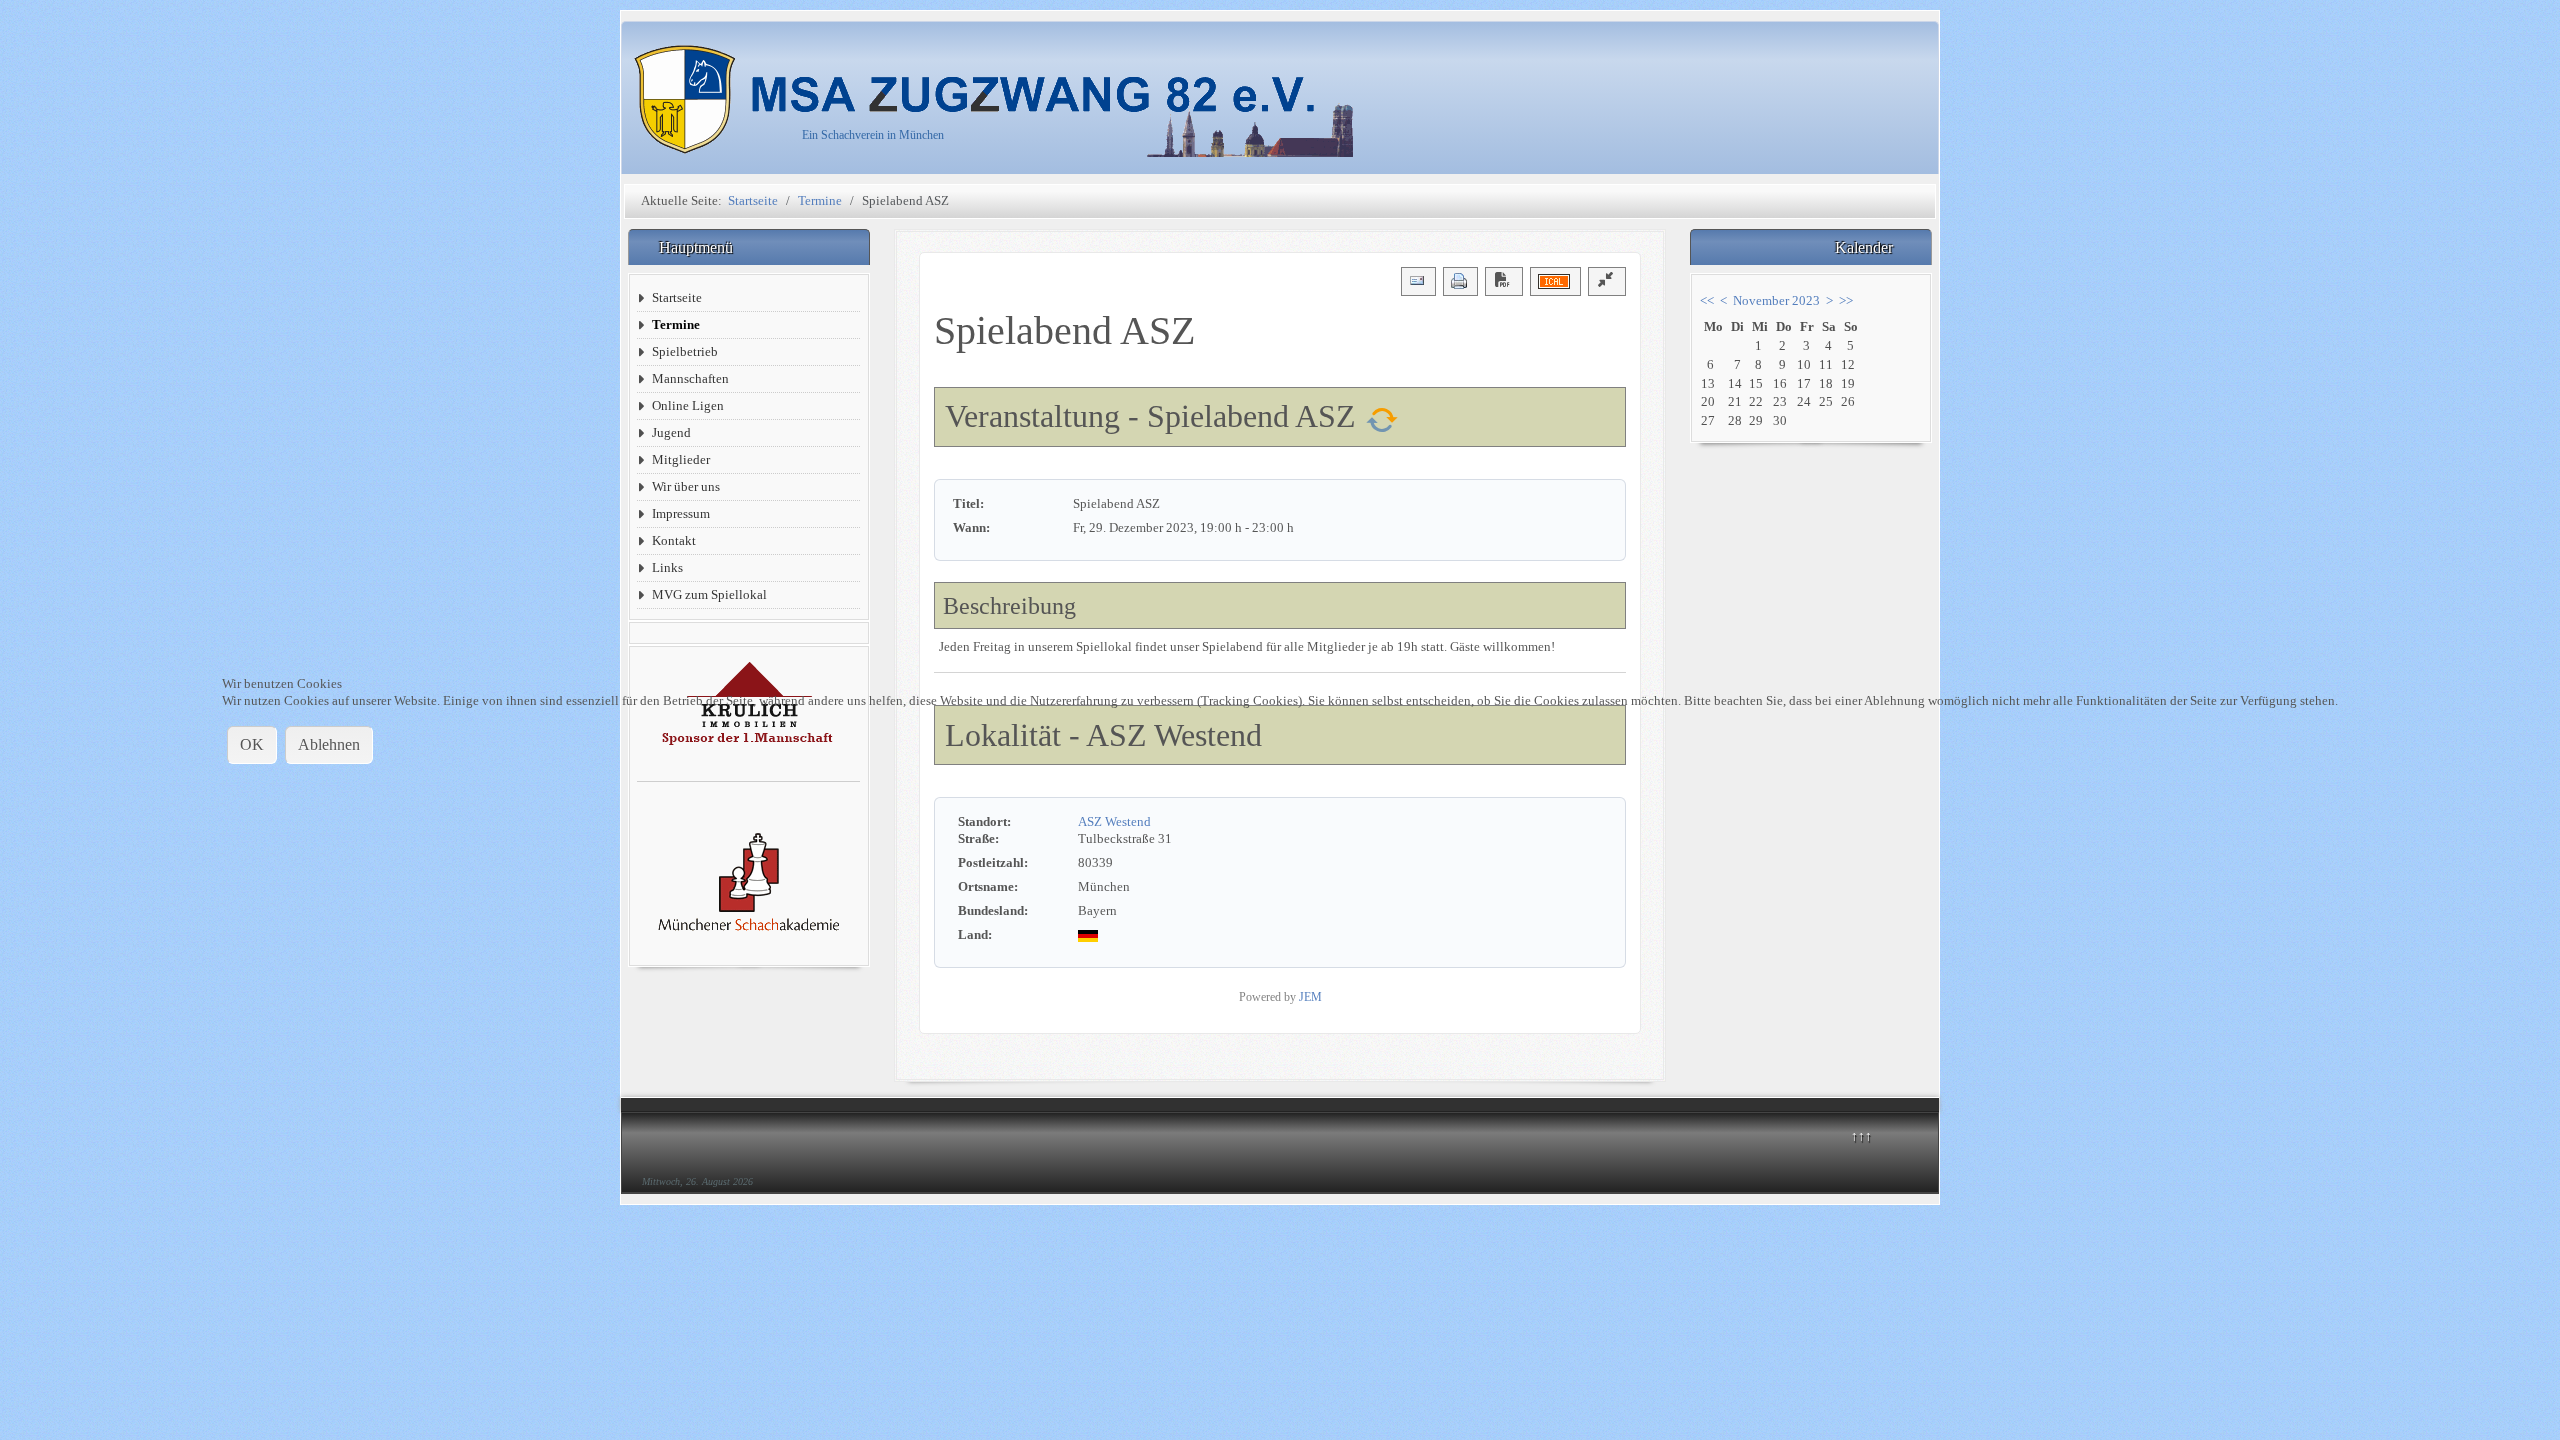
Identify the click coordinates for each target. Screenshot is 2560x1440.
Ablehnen (329, 744)
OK (252, 744)
